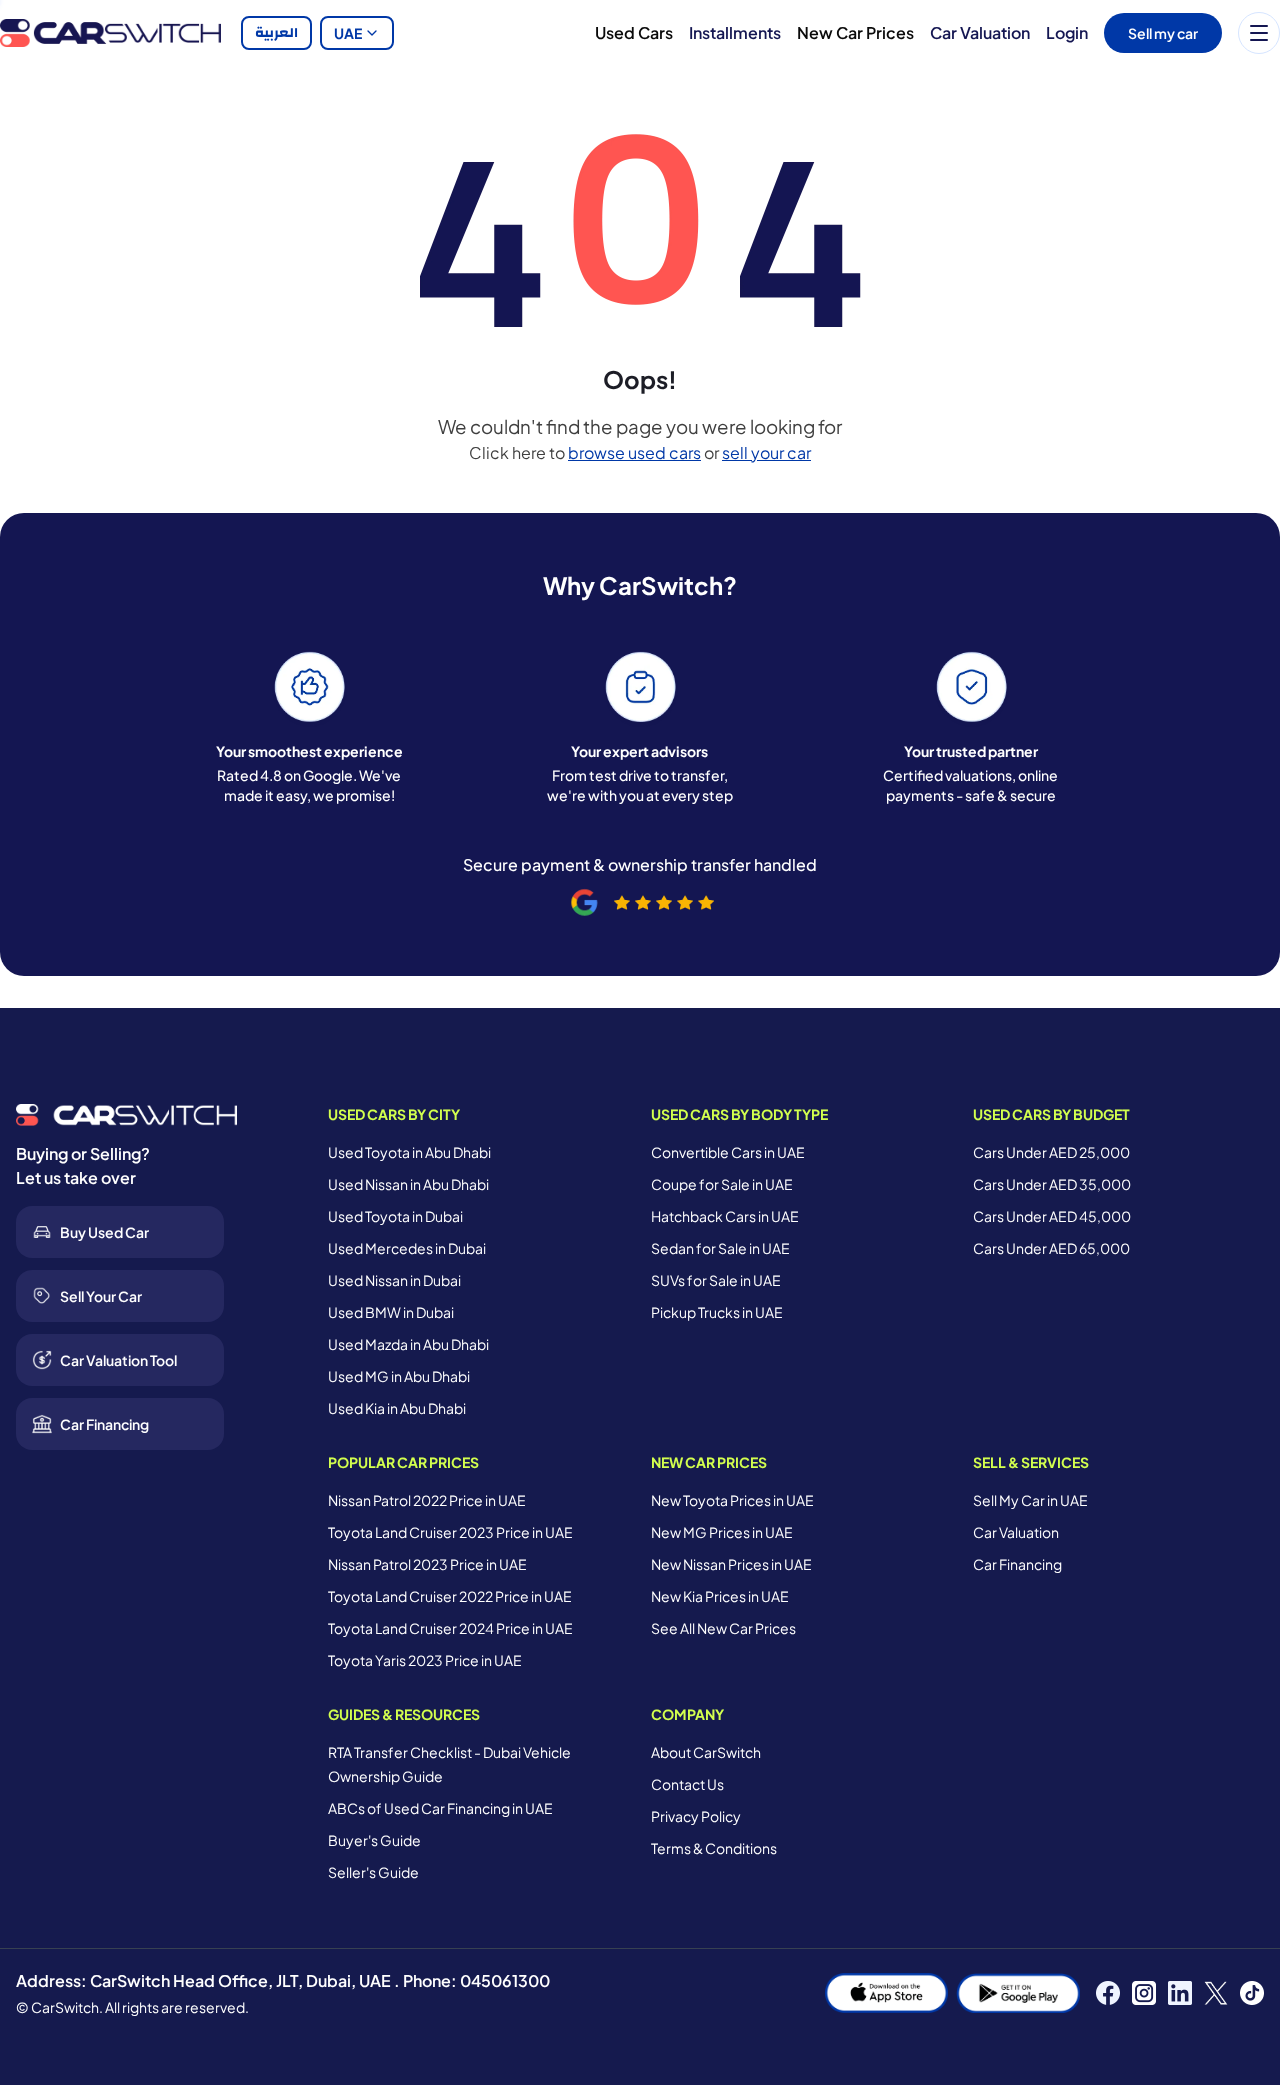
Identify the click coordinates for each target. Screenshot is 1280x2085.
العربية (276, 33)
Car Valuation (980, 32)
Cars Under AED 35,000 (1052, 1184)
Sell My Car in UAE (1030, 1500)
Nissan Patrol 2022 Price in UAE (427, 1500)
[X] (1216, 1993)
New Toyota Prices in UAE (732, 1500)
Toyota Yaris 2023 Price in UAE (425, 1660)
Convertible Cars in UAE (728, 1152)
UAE (348, 33)
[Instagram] (1144, 1993)
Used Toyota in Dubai (395, 1216)
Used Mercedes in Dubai (407, 1248)
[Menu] (1259, 33)
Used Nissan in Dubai (394, 1280)
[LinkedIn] (1180, 1993)
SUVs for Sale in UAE (716, 1280)
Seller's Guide (373, 1872)
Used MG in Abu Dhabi (399, 1376)
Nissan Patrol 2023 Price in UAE (427, 1564)
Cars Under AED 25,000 (1051, 1152)
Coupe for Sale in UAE (722, 1184)
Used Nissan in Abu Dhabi (408, 1184)
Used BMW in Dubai (391, 1312)
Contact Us (687, 1784)
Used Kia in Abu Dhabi (397, 1408)
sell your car (766, 452)
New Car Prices (855, 32)
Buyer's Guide (374, 1840)
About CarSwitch (706, 1752)
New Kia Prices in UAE (720, 1596)
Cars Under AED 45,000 (1052, 1216)
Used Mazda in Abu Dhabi (408, 1344)
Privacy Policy (696, 1816)
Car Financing (1017, 1564)
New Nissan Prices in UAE (731, 1564)
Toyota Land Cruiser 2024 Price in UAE (450, 1628)
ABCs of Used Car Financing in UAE (440, 1808)
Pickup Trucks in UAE (717, 1312)
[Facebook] (1108, 1993)
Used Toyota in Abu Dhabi (409, 1152)
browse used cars (634, 452)
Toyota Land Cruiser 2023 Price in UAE (450, 1532)
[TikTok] (1252, 1993)
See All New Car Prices (723, 1628)
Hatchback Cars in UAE (725, 1216)
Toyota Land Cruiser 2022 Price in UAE (450, 1596)
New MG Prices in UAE (722, 1532)
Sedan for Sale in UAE (720, 1248)
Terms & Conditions (714, 1848)
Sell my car (1163, 33)
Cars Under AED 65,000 (1051, 1248)
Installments (735, 32)
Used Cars (634, 32)
